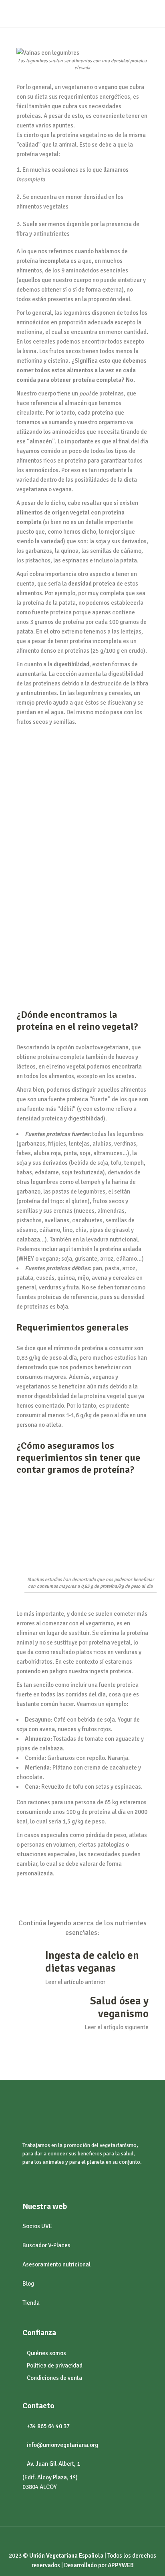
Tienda (31, 2303)
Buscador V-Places (46, 2245)
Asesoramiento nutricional (56, 2264)
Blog (28, 2284)
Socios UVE (37, 2226)
